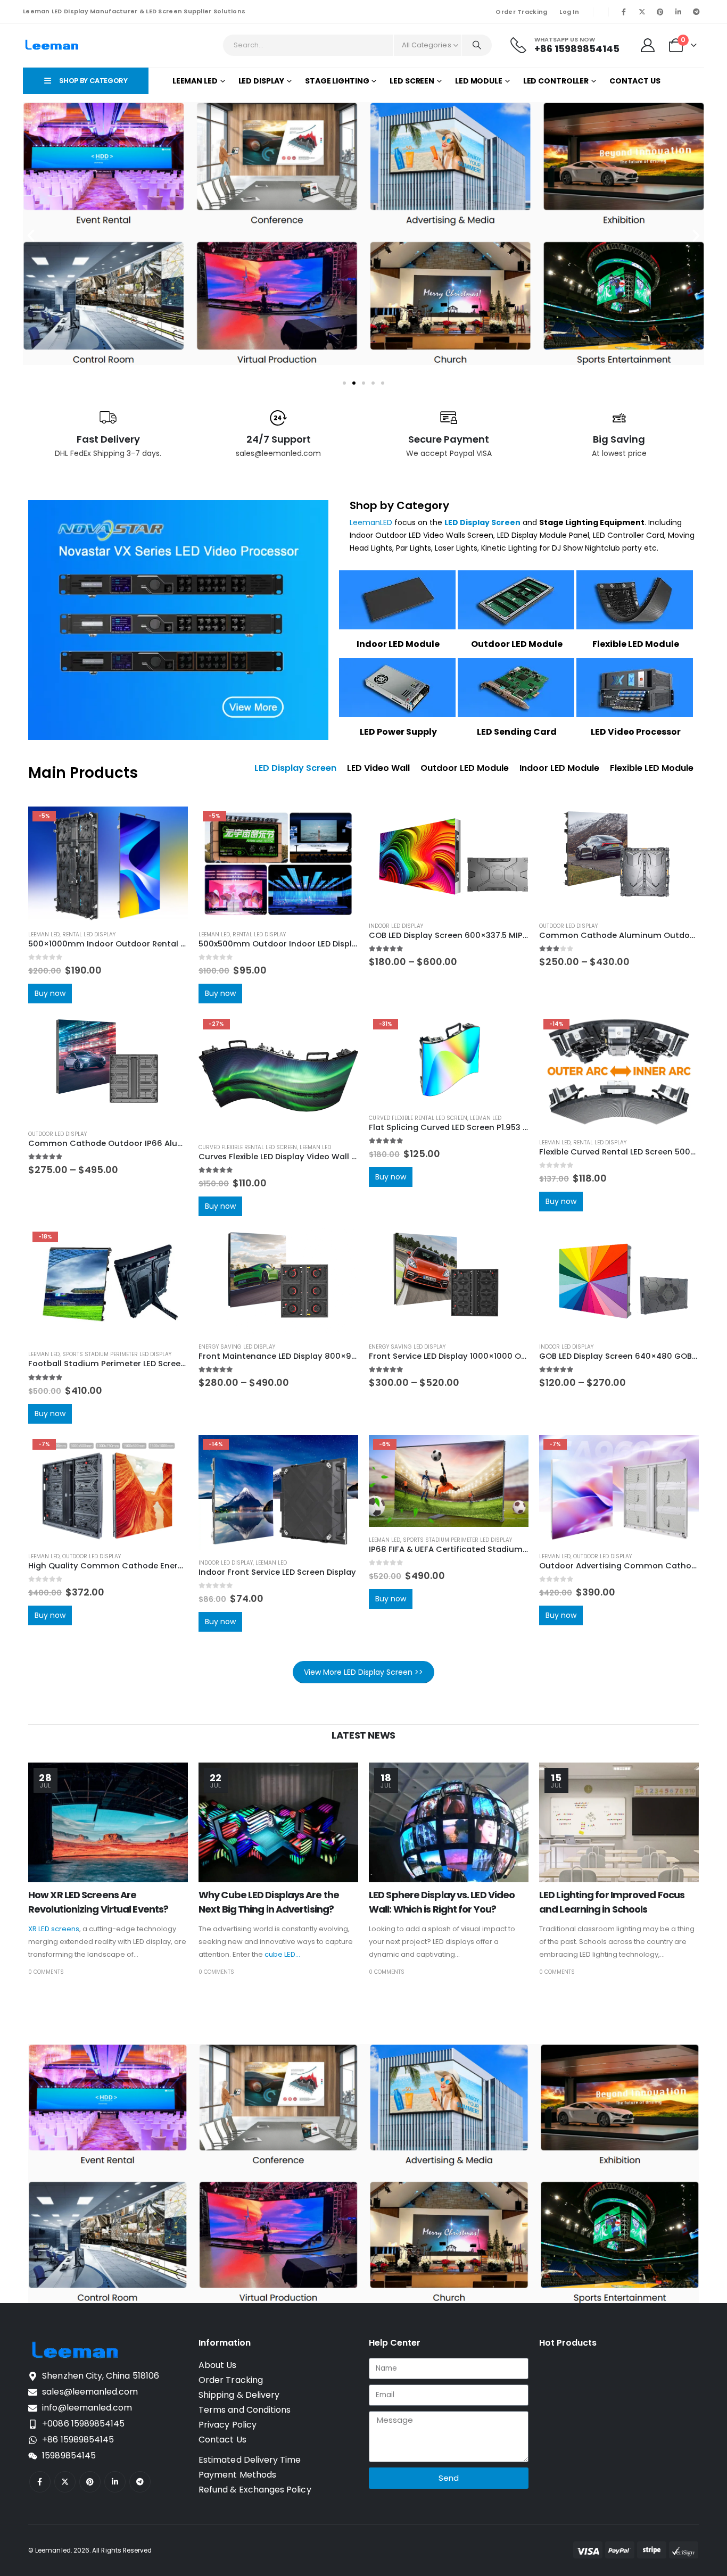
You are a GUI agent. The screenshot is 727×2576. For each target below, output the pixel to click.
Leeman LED (195, 81)
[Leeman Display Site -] (52, 45)
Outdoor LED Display (568, 926)
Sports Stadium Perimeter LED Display (117, 1355)
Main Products (83, 773)
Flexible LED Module (636, 644)
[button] (31, 236)
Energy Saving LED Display (237, 1347)
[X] (642, 12)
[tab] (295, 768)
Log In (569, 12)
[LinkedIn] (678, 12)
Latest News (363, 1735)
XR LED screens (54, 1929)
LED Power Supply (398, 732)
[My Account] (648, 45)
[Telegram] (696, 12)
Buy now (50, 993)
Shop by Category (399, 505)
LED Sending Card (517, 732)
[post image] (108, 1822)
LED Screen (412, 81)
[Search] (477, 45)
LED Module (479, 81)
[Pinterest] (660, 12)
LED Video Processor (636, 732)
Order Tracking (521, 12)
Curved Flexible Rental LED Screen (248, 1147)
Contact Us (635, 81)
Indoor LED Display (396, 926)
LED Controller (556, 81)
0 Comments (46, 1972)
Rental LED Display (89, 934)
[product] (449, 860)
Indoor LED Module (398, 644)
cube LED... (282, 1954)
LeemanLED (371, 522)
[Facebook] (624, 12)
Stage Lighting (337, 81)
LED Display (262, 81)
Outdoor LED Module (517, 644)
